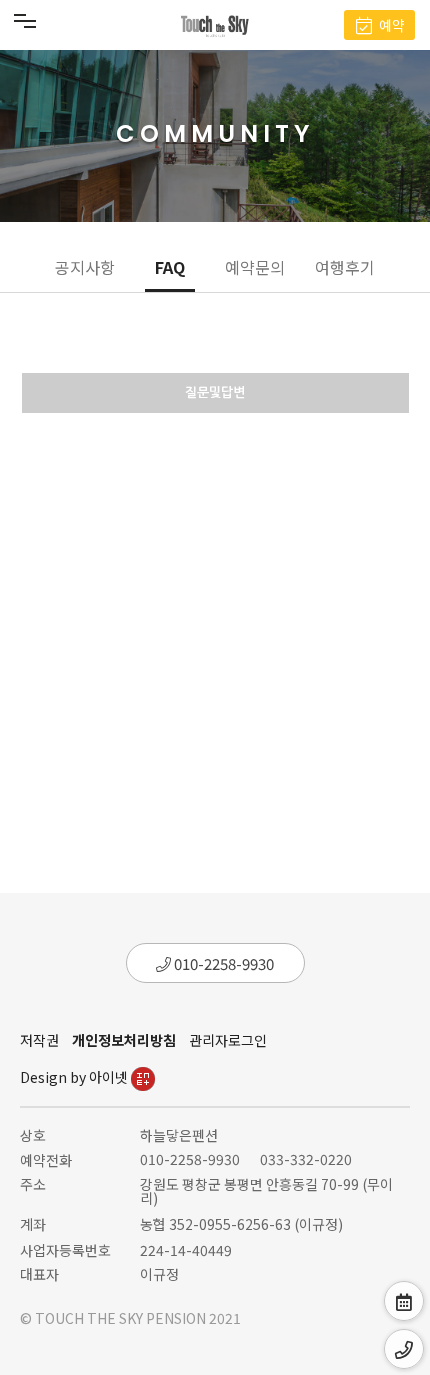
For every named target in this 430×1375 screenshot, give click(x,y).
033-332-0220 (306, 1159)
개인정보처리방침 (124, 1040)
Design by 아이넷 (75, 1077)
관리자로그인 (228, 1040)
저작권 (39, 1040)
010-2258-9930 (222, 963)
